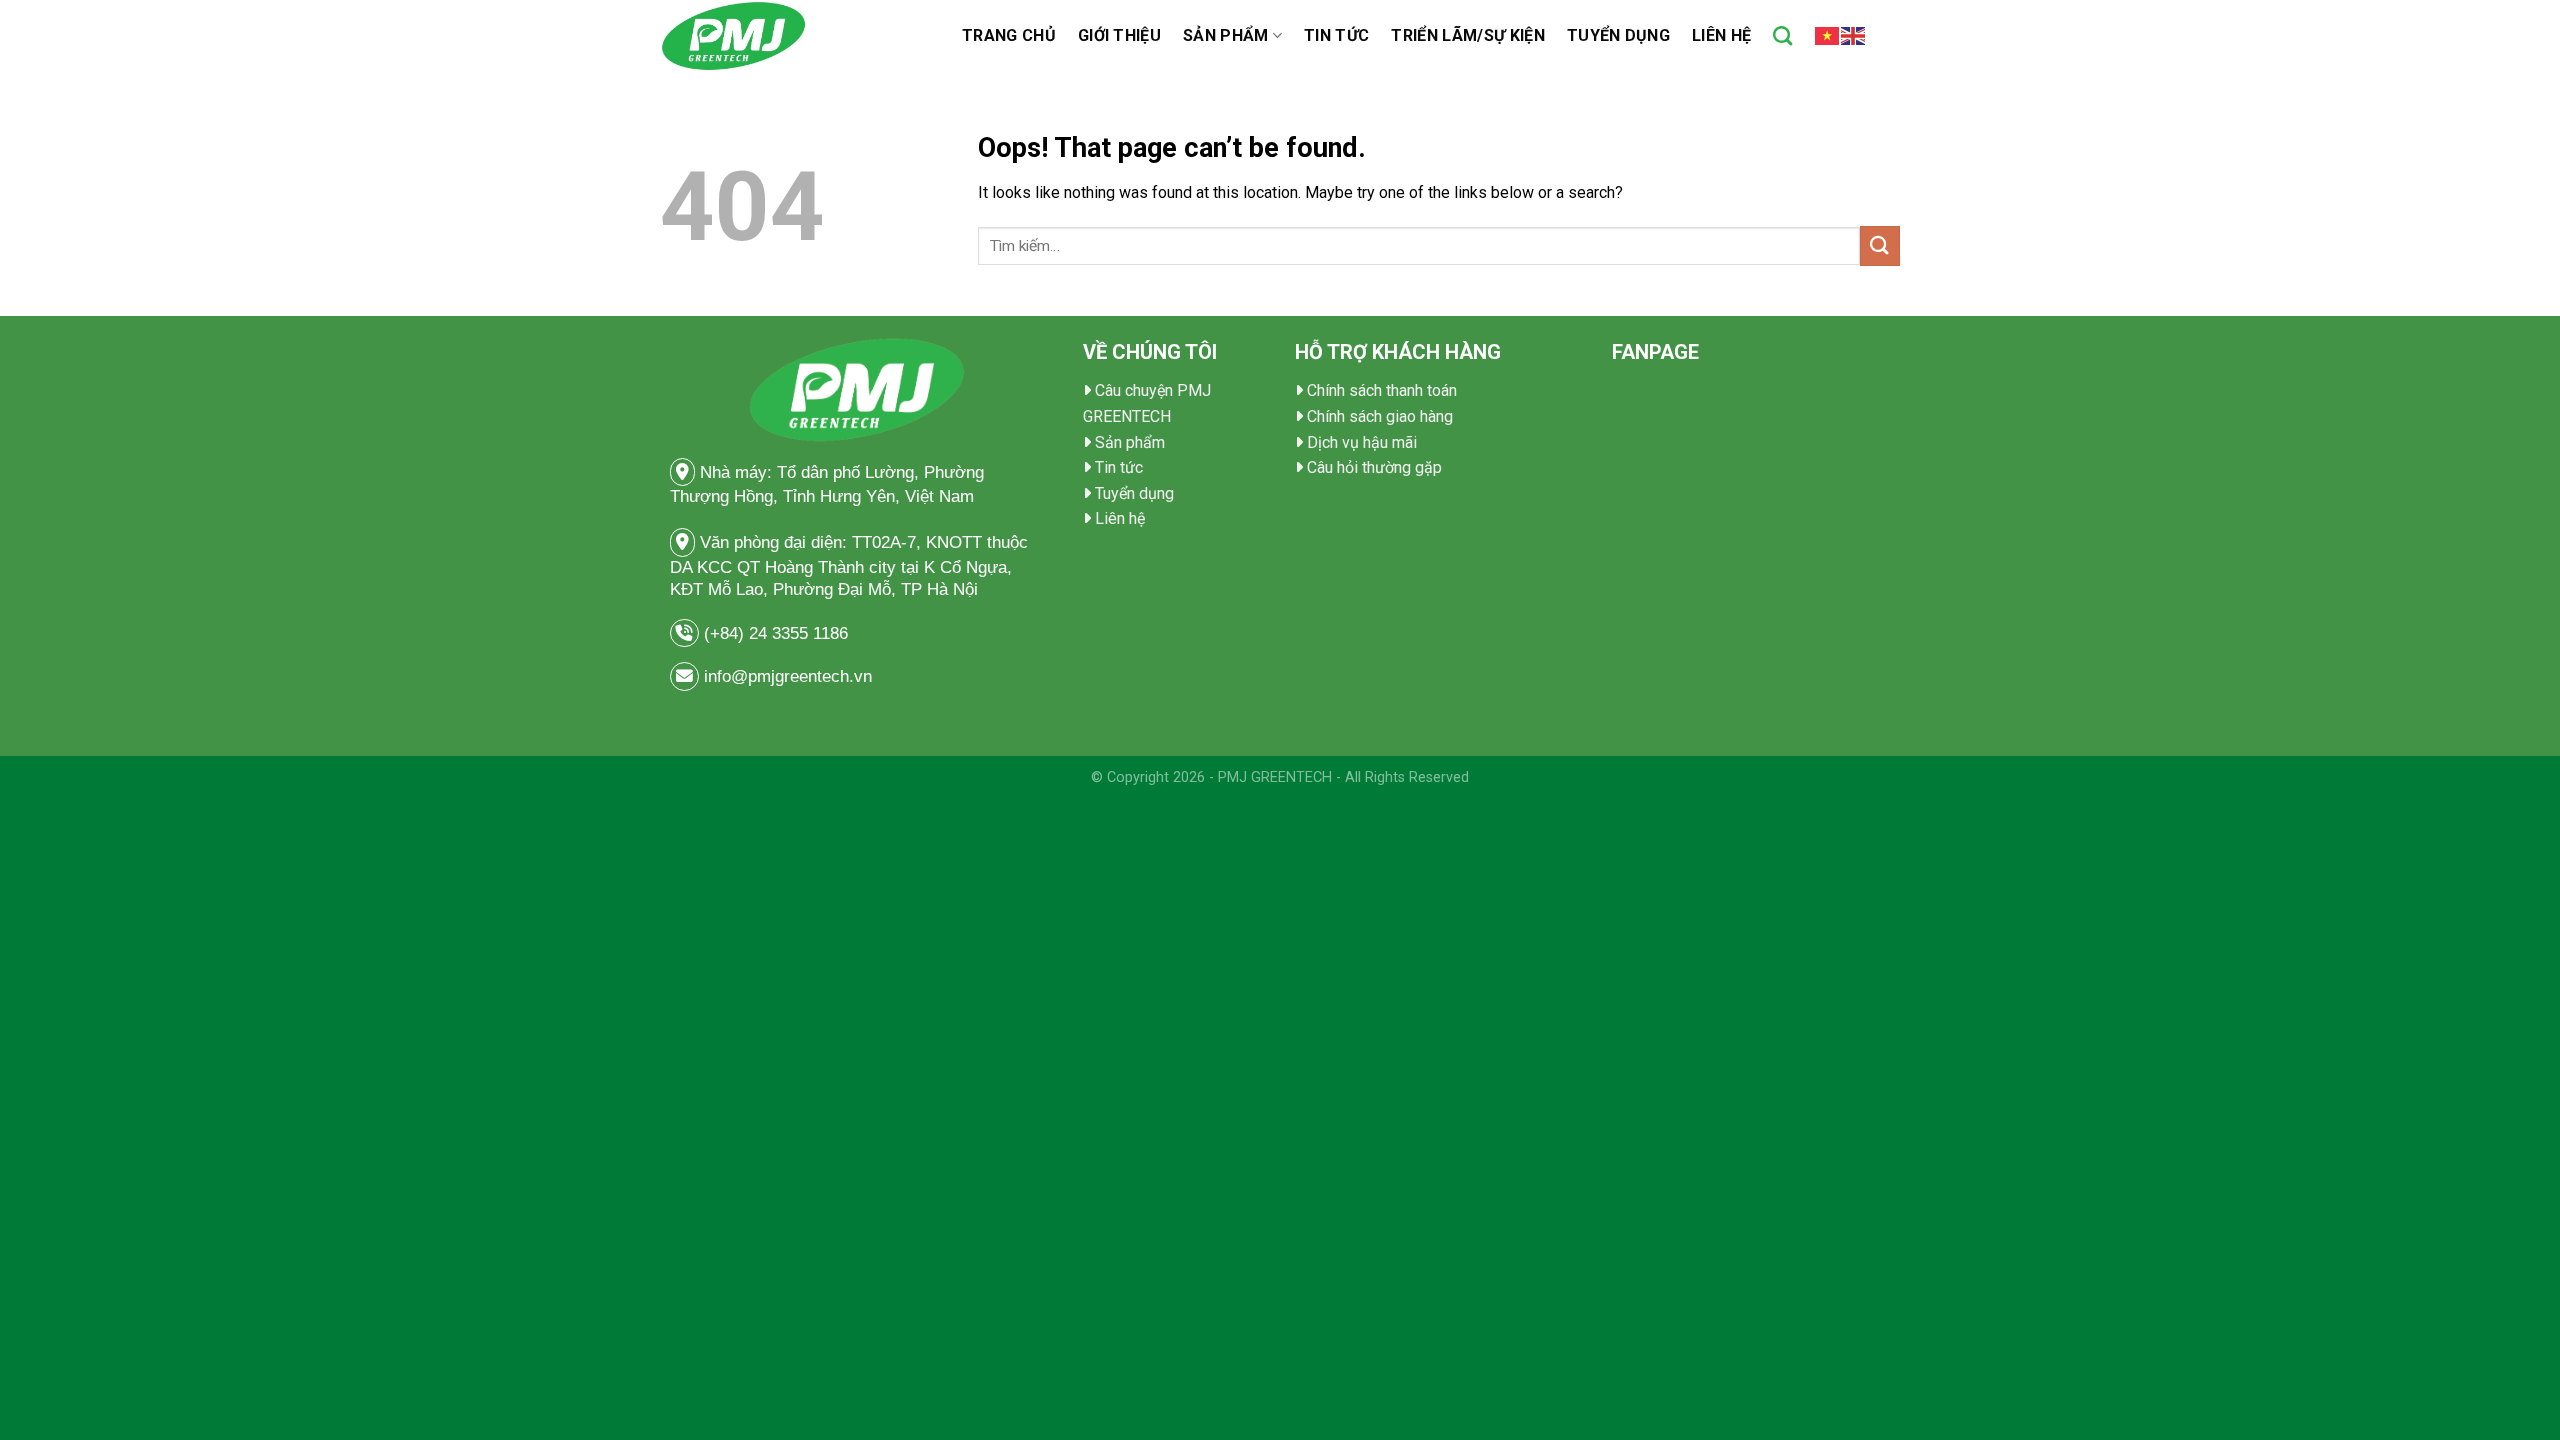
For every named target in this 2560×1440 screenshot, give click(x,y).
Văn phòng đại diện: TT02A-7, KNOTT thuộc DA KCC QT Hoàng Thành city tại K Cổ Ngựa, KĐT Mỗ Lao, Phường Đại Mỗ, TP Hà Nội (849, 566)
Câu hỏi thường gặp (1374, 467)
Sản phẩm (1226, 35)
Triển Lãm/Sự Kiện (1467, 35)
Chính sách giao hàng (1380, 416)
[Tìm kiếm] (1782, 35)
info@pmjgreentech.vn (788, 676)
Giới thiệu (1119, 35)
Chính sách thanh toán (1382, 390)
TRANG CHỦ (1009, 35)
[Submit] (1880, 245)
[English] (1854, 35)
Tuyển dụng (1618, 35)
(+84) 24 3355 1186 (778, 633)
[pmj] (796, 35)
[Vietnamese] (1828, 35)
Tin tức (1336, 35)
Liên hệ (1721, 35)
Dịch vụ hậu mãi (1362, 442)
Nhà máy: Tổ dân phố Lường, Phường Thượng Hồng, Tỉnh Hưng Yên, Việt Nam (827, 485)
